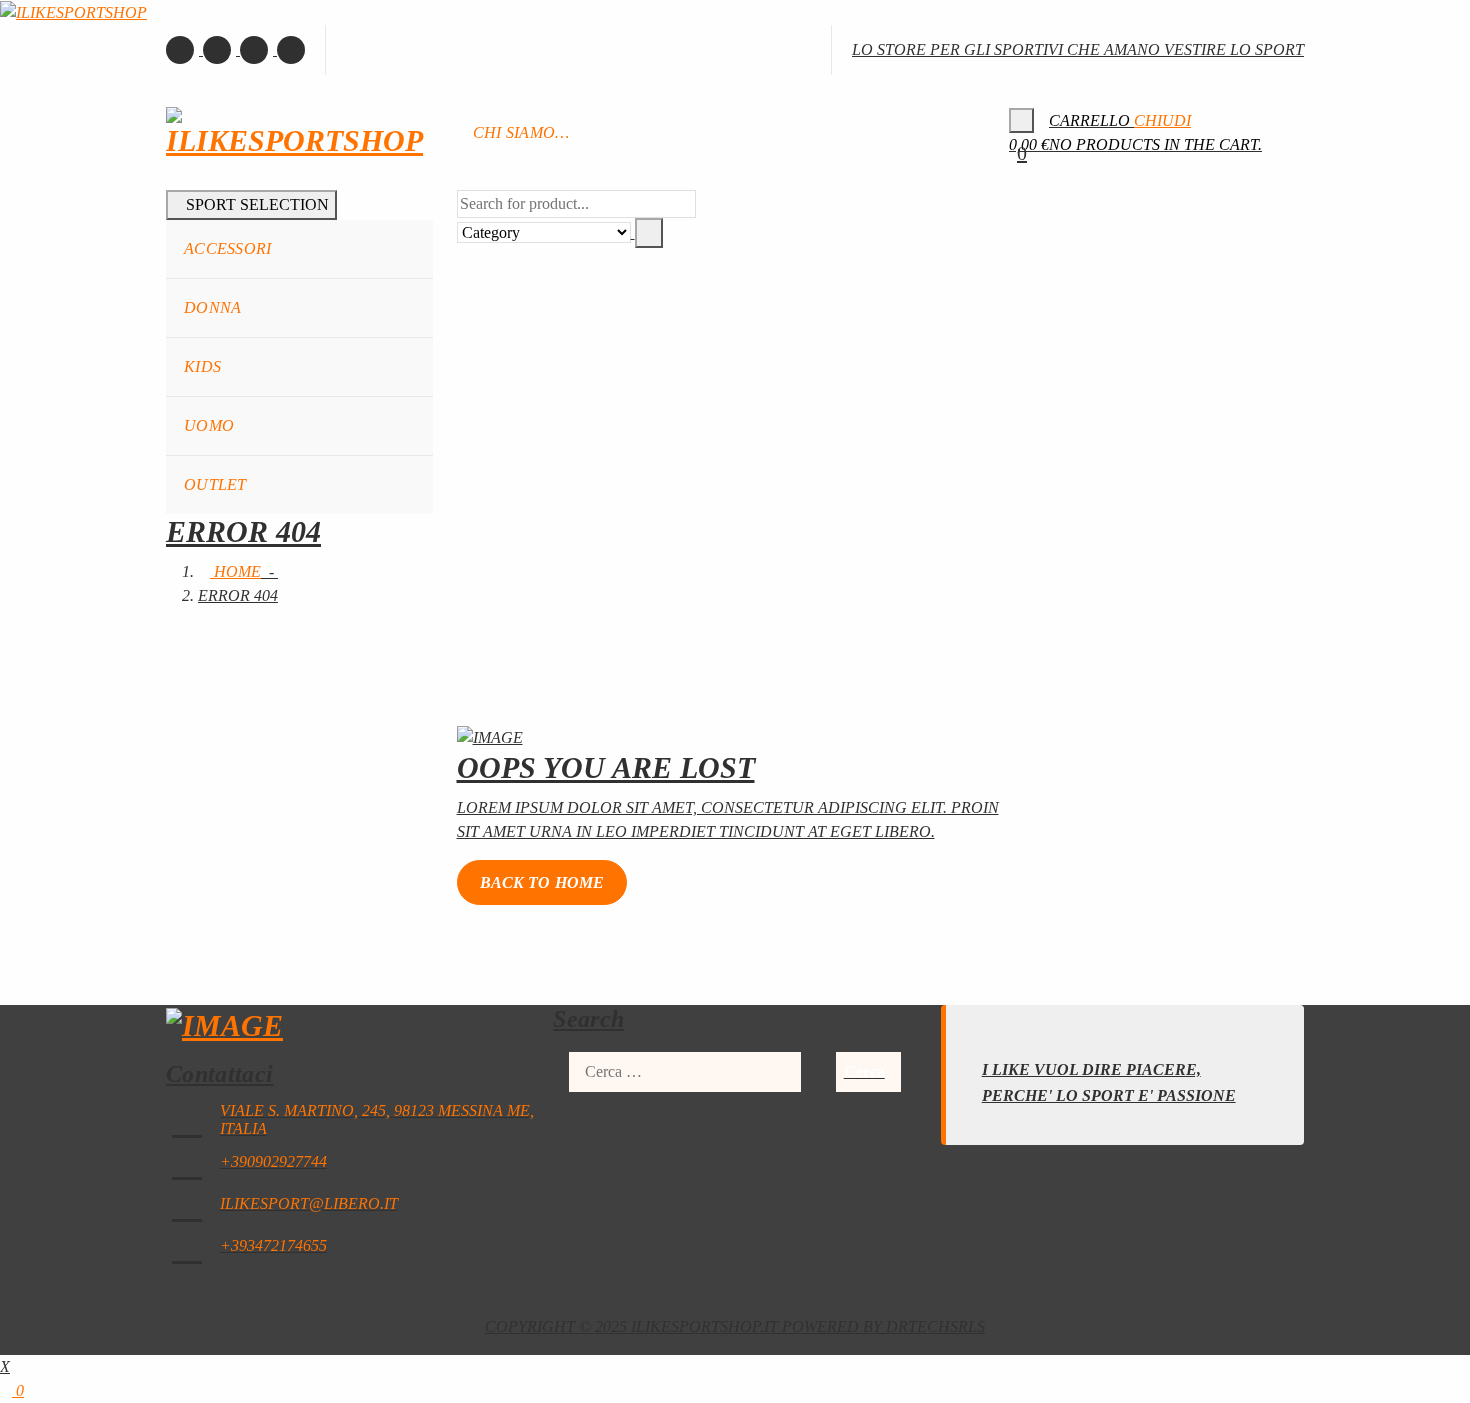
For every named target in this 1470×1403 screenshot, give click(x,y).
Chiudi (1162, 120)
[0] (1021, 120)
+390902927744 (273, 1161)
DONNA (213, 307)
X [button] (5, 1366)
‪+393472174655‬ (273, 1245)
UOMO (209, 425)
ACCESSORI (228, 248)
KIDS (202, 366)
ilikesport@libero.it (309, 1203)
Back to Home (542, 882)
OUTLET (215, 484)
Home (235, 571)
